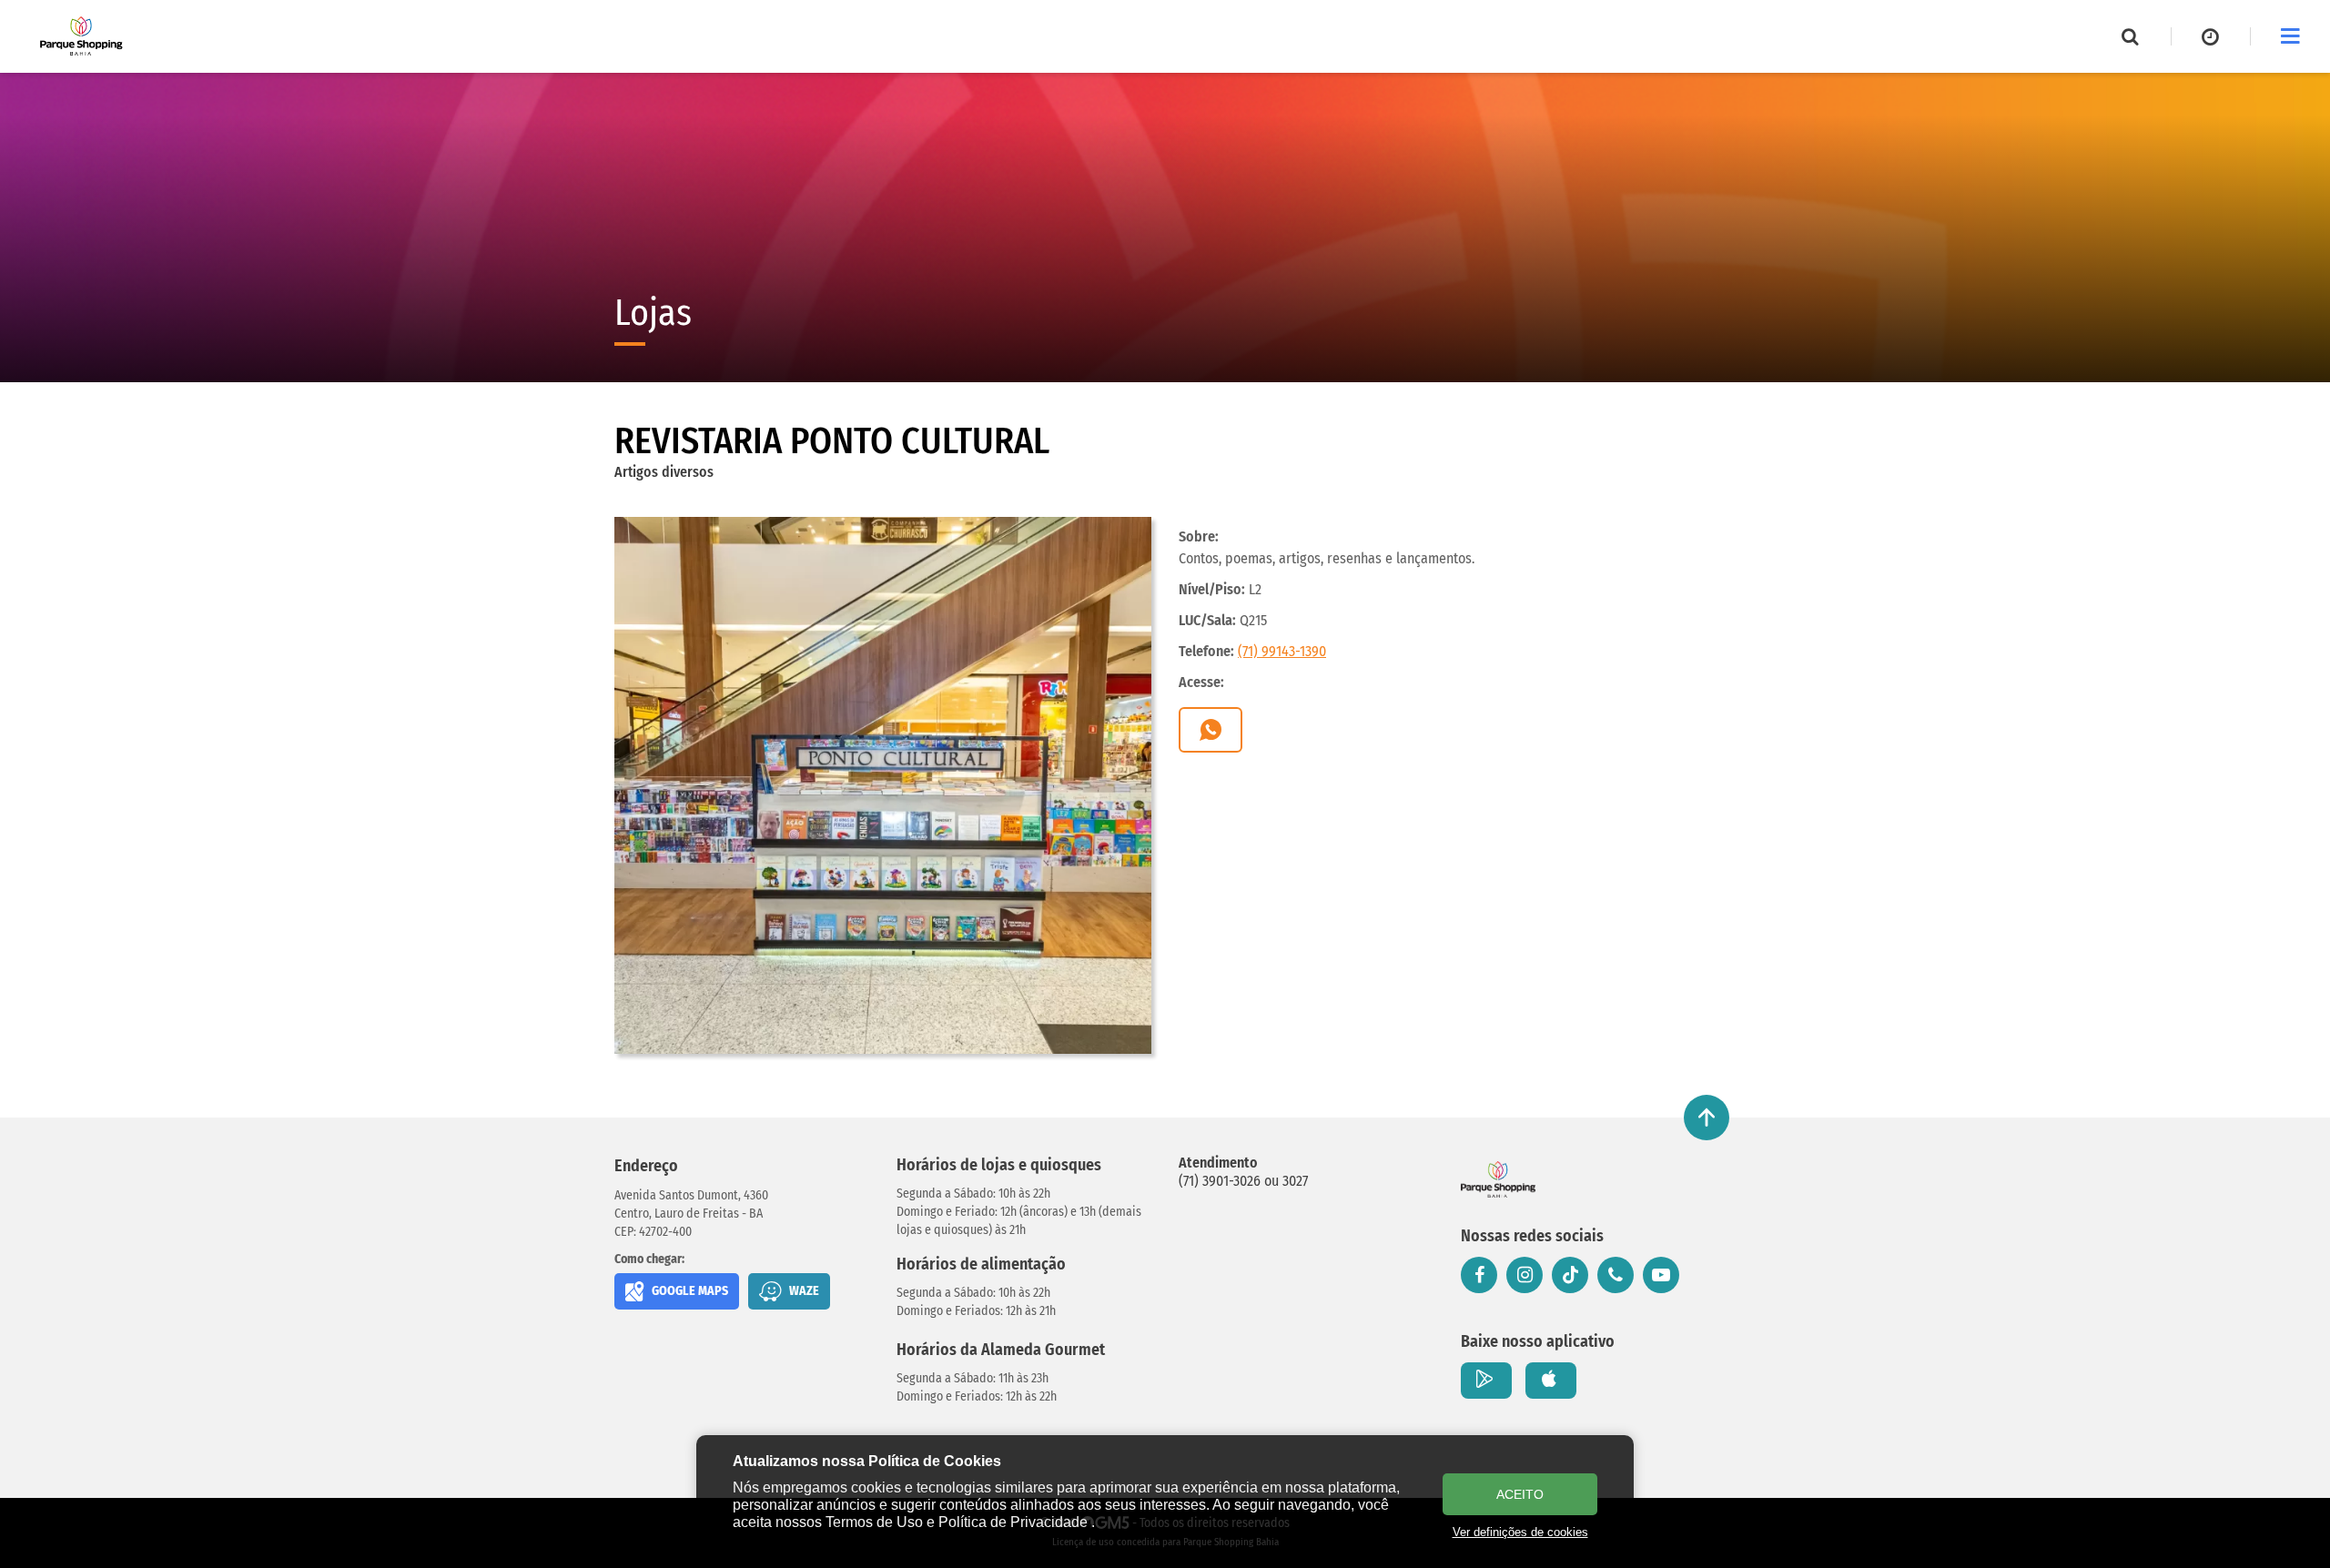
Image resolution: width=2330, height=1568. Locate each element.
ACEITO (1520, 1494)
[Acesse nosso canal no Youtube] (1661, 1275)
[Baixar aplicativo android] (1486, 1381)
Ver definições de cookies (1520, 1532)
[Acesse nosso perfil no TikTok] (1570, 1275)
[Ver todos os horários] (2211, 36)
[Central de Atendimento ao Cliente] (1616, 1275)
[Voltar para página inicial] (1498, 1179)
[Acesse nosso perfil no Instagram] (1525, 1275)
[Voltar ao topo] (1707, 1118)
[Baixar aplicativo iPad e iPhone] (1551, 1381)
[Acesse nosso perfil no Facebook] (1479, 1275)
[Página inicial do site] (81, 36)
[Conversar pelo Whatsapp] (1211, 730)
